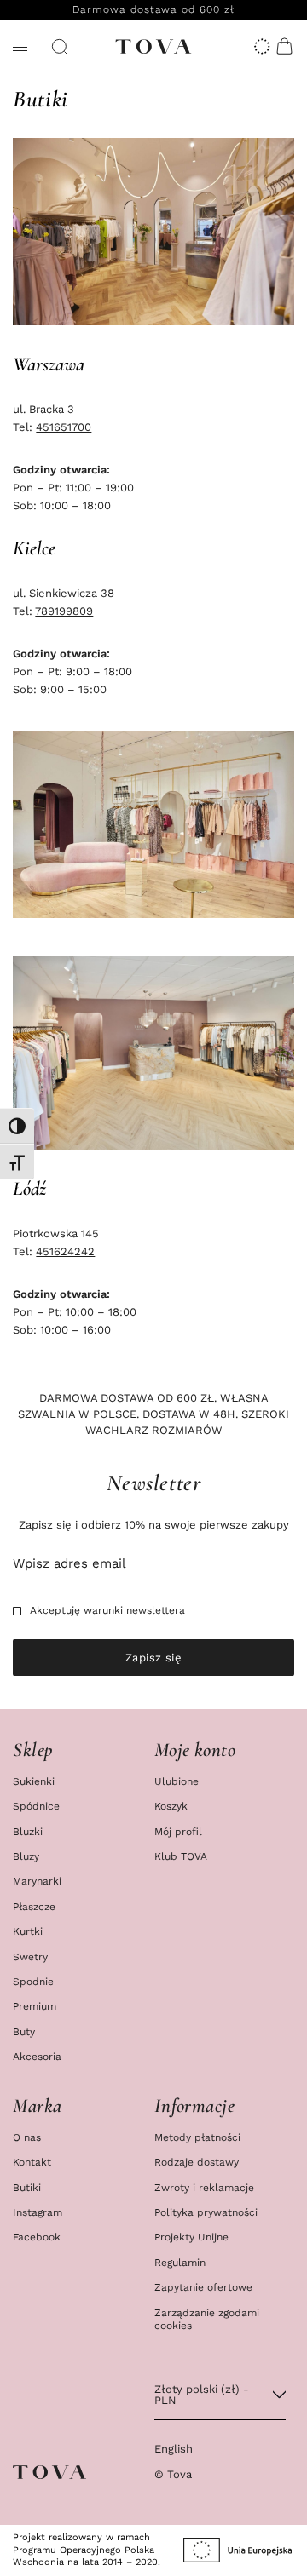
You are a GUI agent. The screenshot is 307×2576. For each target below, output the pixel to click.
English (174, 2449)
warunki (103, 1610)
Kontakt (32, 2162)
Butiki (27, 2187)
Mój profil (178, 1831)
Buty (24, 2031)
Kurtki (28, 1931)
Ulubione (177, 1781)
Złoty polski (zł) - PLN (202, 2395)
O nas (27, 2137)
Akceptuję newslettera (107, 1611)
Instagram (38, 2212)
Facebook (37, 2237)
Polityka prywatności (206, 2212)
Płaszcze (34, 1906)
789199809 (64, 611)
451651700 (64, 427)
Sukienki (34, 1781)
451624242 (65, 1251)
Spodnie (33, 1981)
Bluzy (26, 1856)
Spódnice (36, 1806)
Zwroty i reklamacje (204, 2187)
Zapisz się (154, 1658)
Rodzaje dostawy (197, 2162)
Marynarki (37, 1881)
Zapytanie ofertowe (203, 2287)
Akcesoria (37, 2056)
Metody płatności (197, 2137)
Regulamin (180, 2262)
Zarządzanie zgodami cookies (207, 2319)
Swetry (30, 1956)
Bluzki (28, 1831)
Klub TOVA (181, 1856)
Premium (35, 2006)
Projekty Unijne (191, 2237)
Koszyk (171, 1806)
